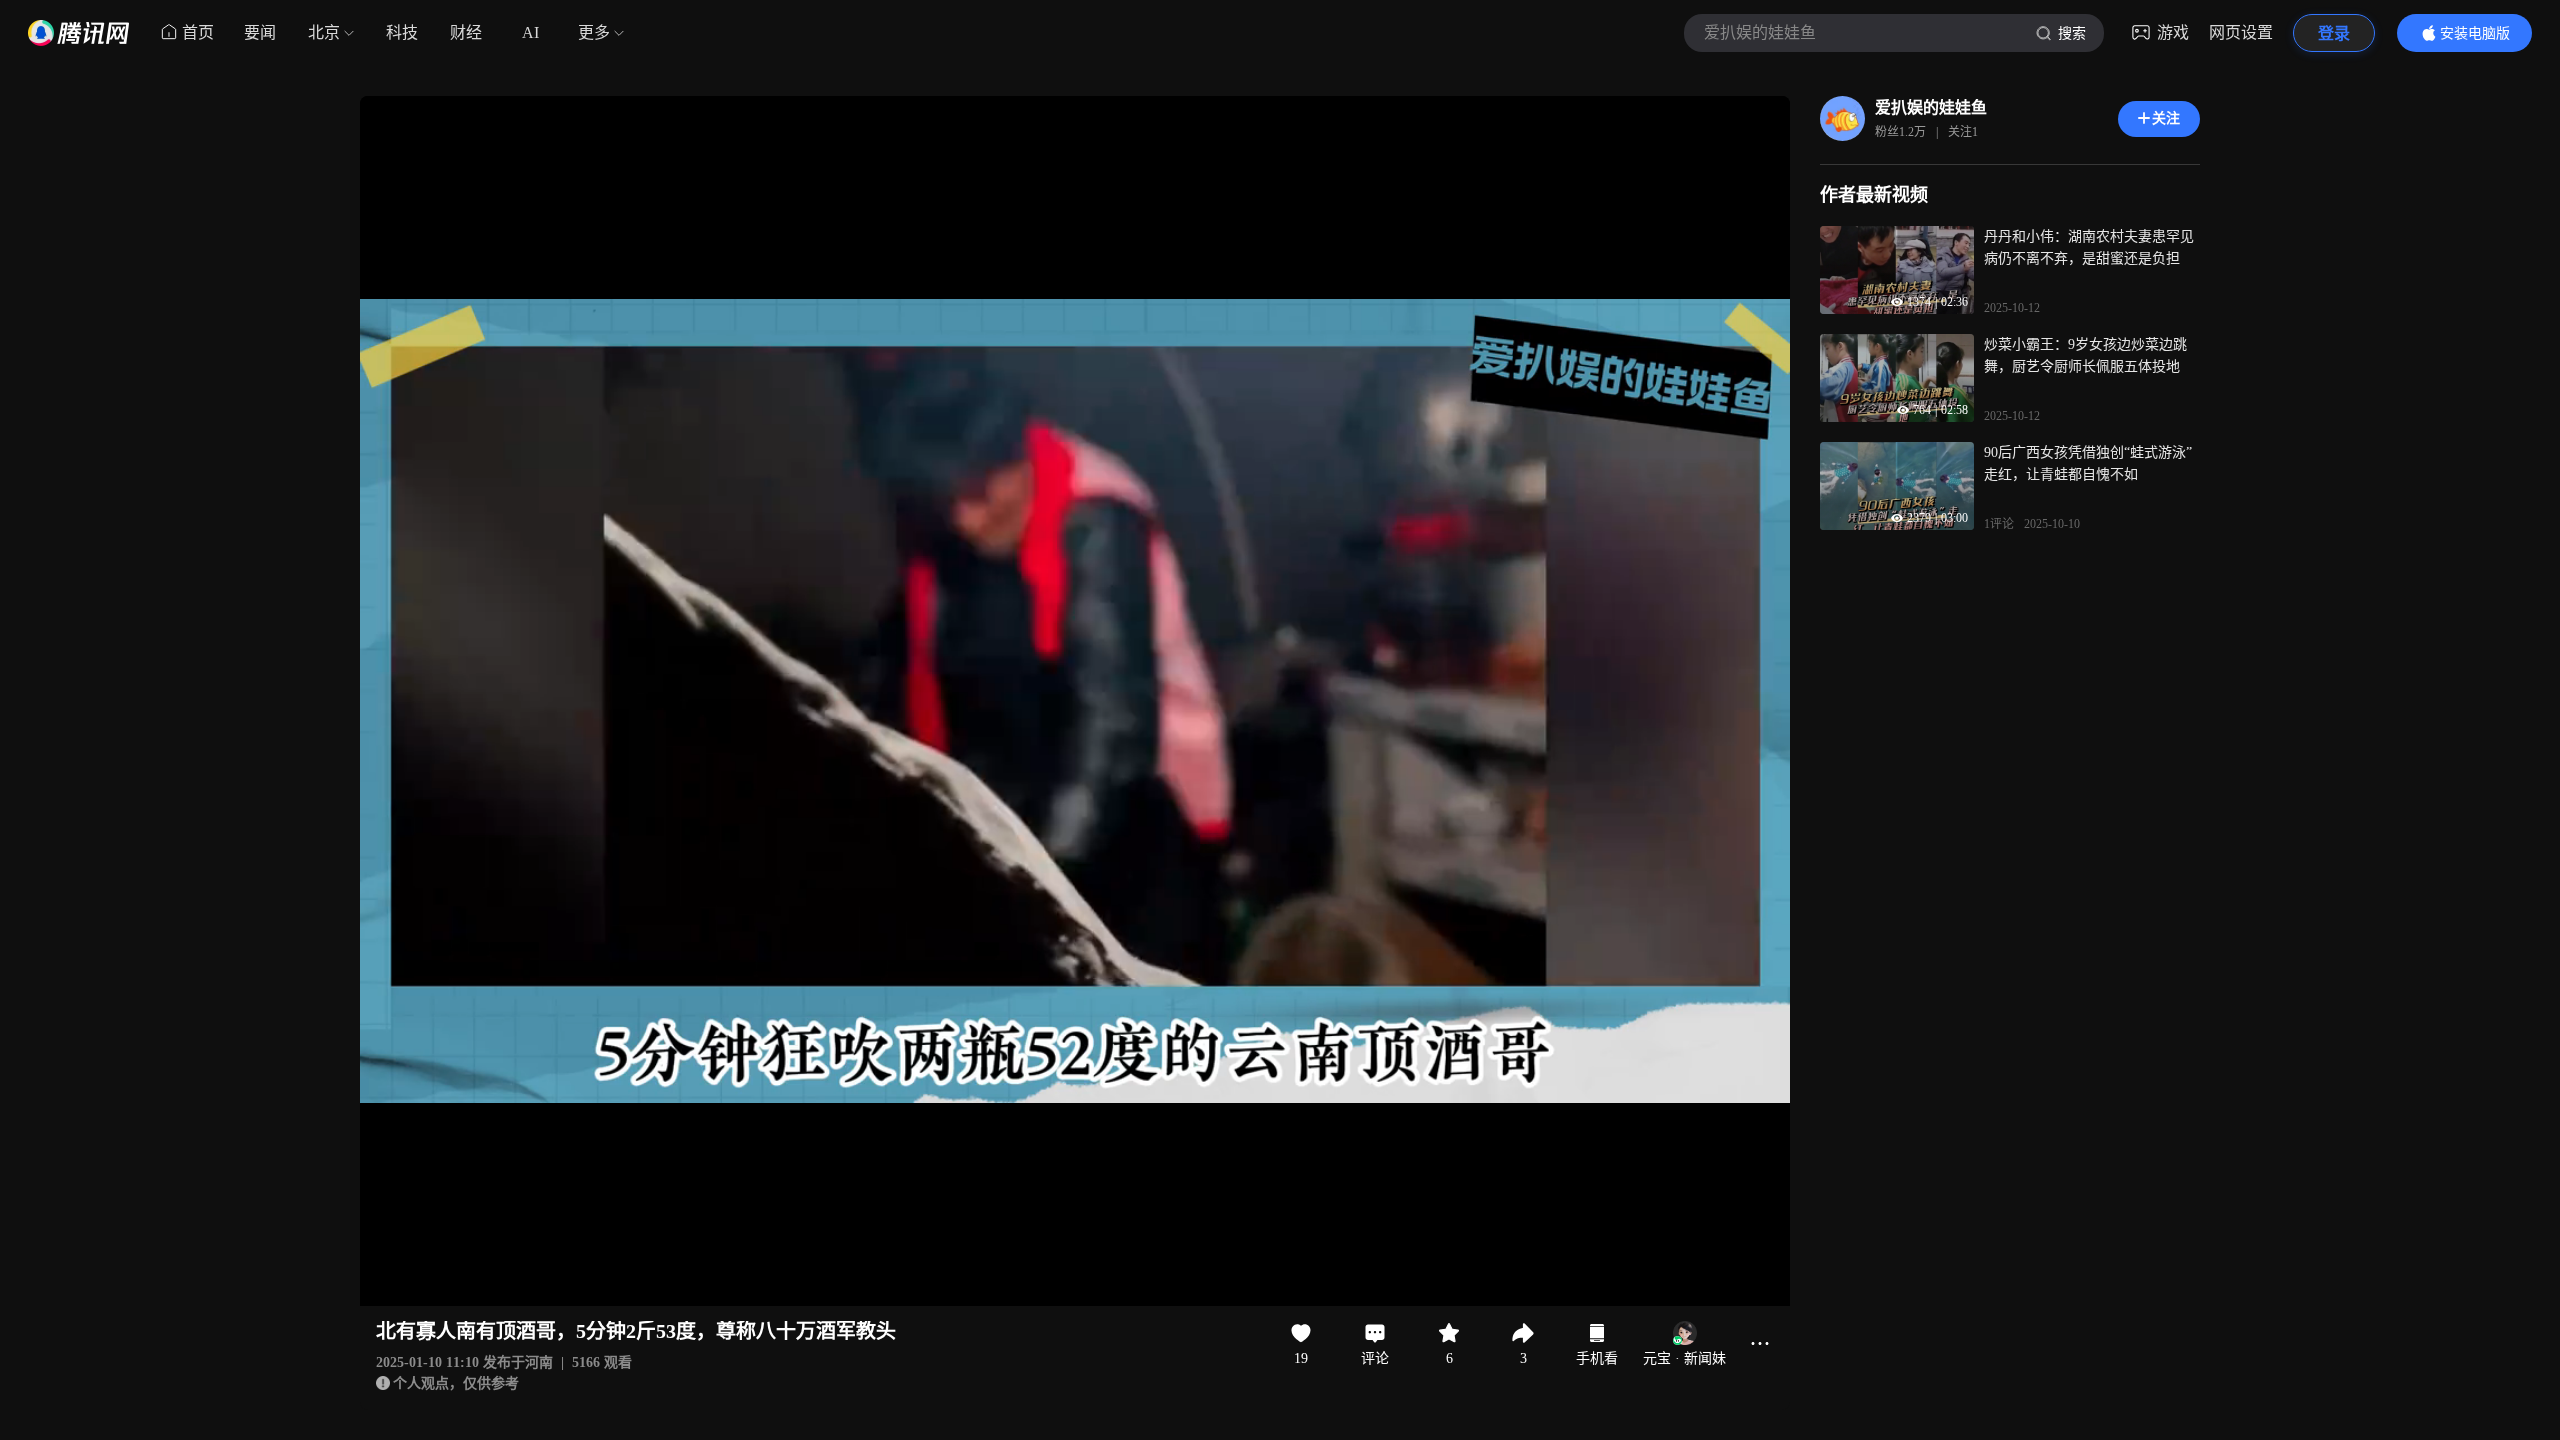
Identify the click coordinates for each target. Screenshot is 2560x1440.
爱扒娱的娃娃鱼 (1931, 107)
